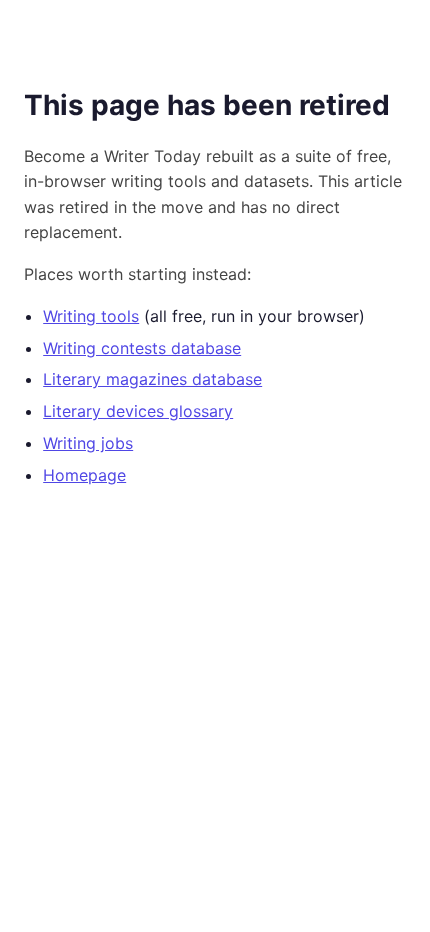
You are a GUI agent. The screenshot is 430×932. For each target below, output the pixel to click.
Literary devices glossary (138, 411)
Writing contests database (142, 348)
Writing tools (91, 316)
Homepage (84, 475)
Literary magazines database (152, 379)
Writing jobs (88, 443)
